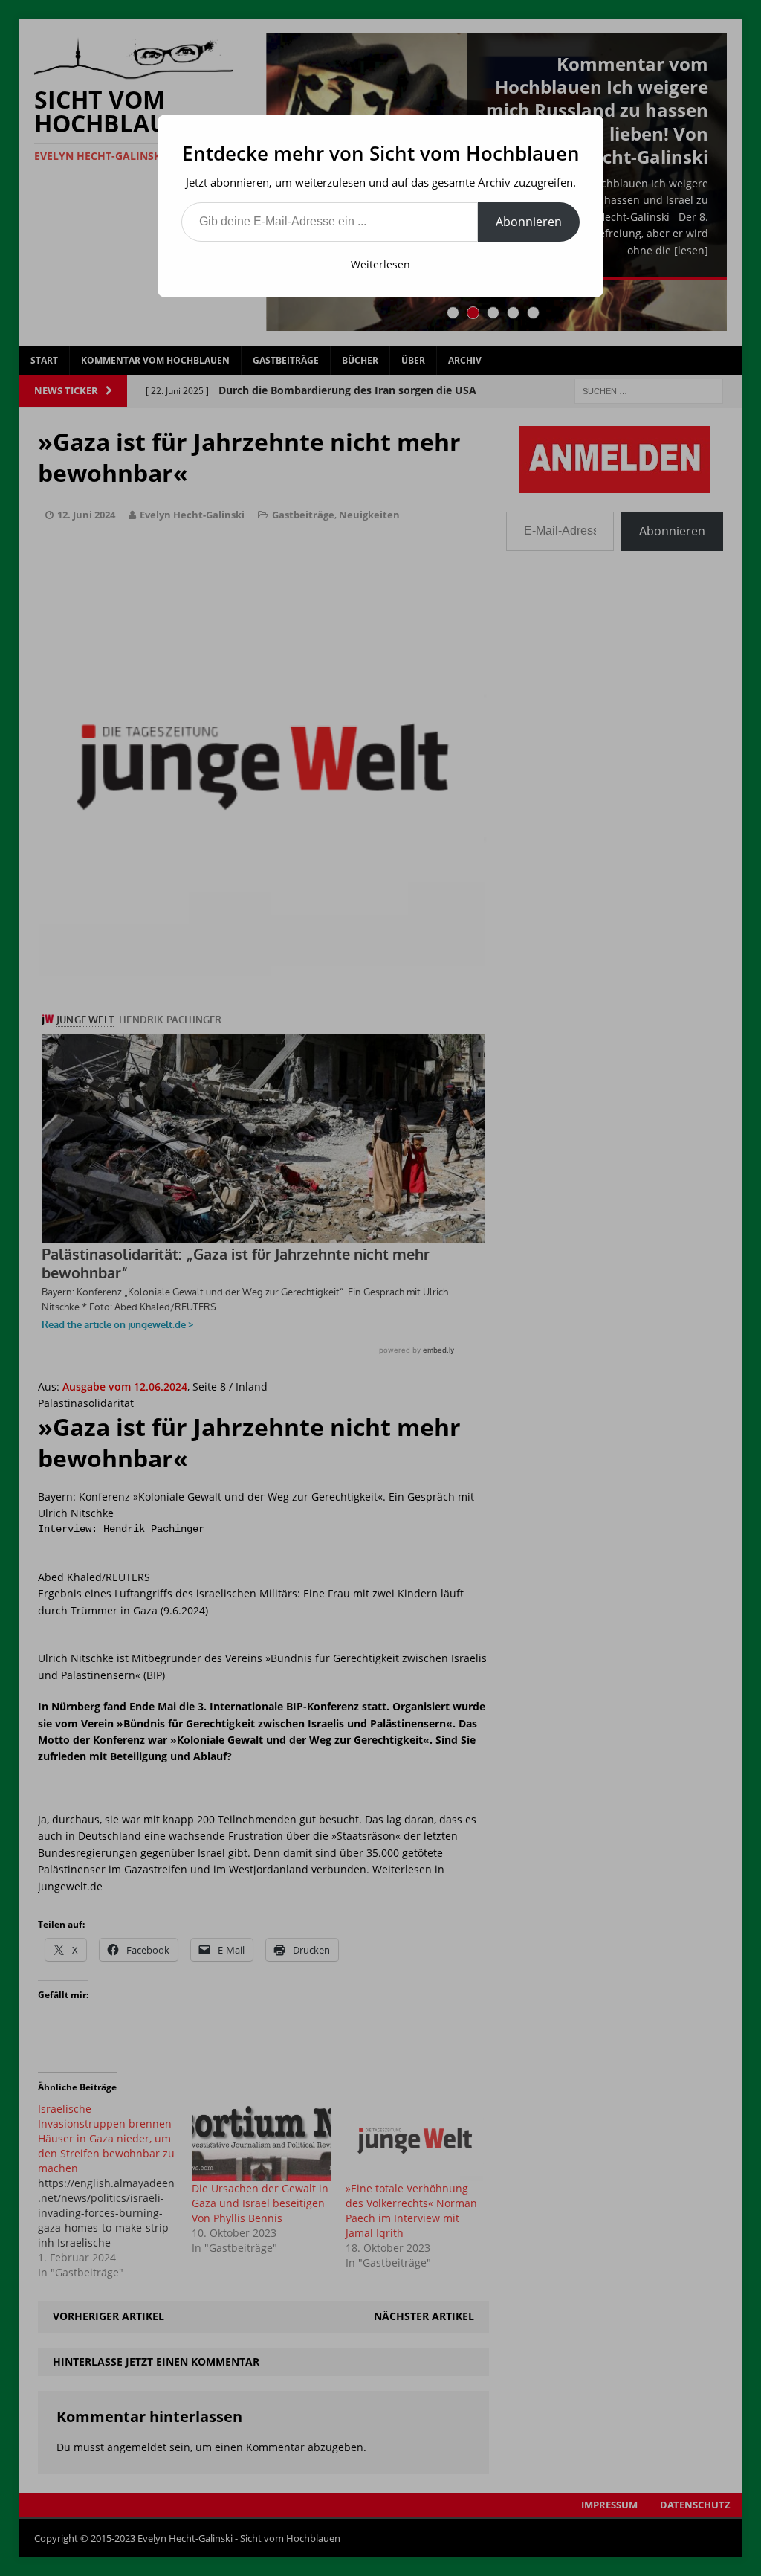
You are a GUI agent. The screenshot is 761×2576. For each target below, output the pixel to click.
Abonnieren (529, 222)
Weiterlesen (380, 264)
